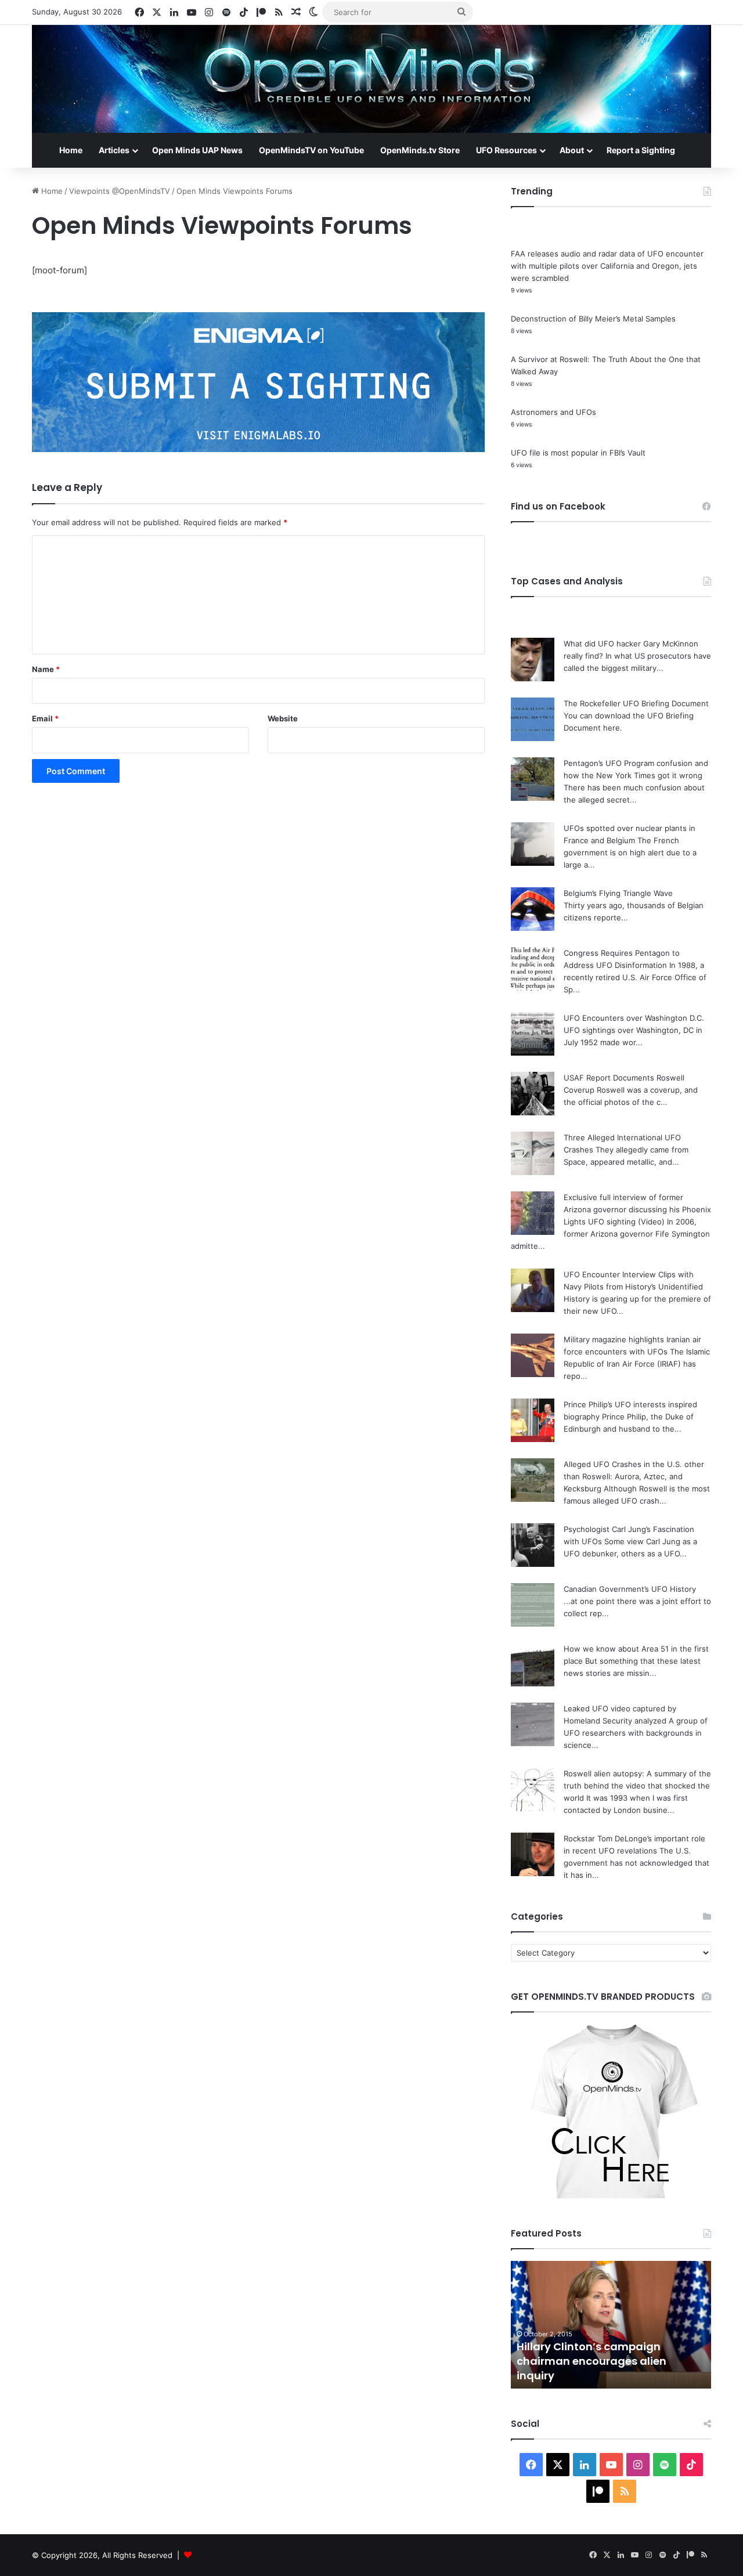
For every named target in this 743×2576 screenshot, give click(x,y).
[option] (611, 2325)
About (572, 150)
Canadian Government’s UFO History (630, 1589)
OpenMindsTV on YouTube (311, 150)
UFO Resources (506, 150)
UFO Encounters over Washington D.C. (634, 1018)
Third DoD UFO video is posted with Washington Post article (609, 2368)
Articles (114, 150)
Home (71, 150)
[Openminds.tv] (371, 79)
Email (45, 718)
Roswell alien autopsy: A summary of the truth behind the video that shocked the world (637, 1786)
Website (283, 718)
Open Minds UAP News (197, 150)
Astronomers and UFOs (553, 412)
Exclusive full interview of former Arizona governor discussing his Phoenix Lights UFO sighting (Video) (637, 1209)
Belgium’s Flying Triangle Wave (618, 893)
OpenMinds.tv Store (420, 150)
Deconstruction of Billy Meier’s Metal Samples (593, 319)
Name (46, 669)
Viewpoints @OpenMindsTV (120, 191)
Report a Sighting (641, 150)
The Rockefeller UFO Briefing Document (636, 703)
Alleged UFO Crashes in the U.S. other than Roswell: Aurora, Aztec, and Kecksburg (634, 1476)
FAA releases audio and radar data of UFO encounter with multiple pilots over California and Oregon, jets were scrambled (607, 266)
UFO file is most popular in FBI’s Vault (578, 453)
